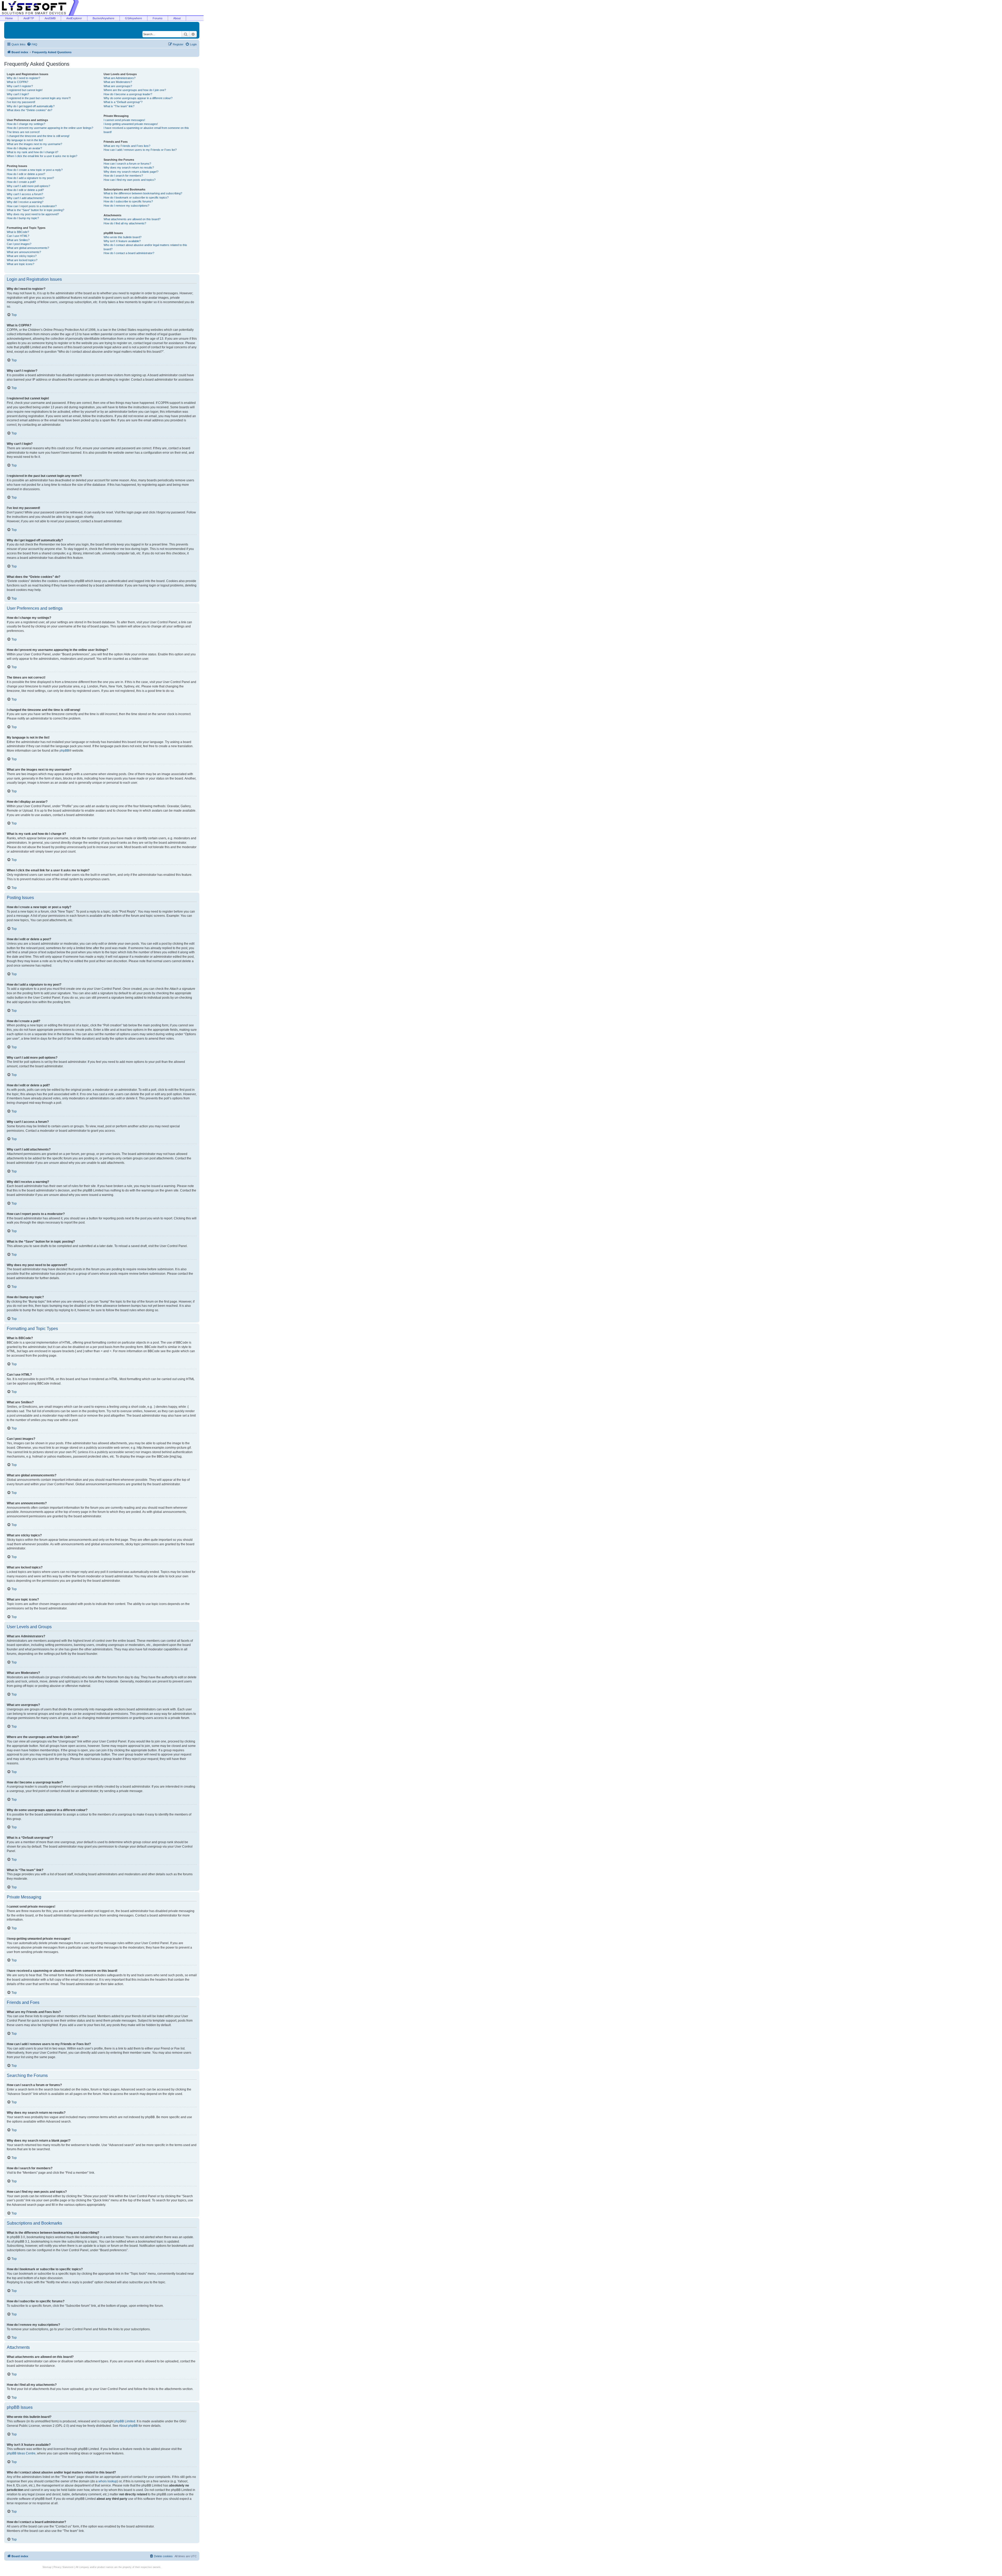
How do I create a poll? (21, 182)
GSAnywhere (133, 18)
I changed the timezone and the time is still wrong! (38, 136)
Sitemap (47, 2567)
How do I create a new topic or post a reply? (35, 170)
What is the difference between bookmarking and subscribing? (143, 193)
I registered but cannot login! (25, 90)
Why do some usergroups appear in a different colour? (138, 98)
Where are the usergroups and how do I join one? (135, 90)
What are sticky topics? (22, 256)
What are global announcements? (28, 248)
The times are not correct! (23, 132)
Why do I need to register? (23, 78)
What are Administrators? (120, 78)
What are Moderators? (118, 82)
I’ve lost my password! (21, 102)
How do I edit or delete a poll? (25, 190)
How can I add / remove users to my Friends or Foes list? (140, 150)
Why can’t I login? (18, 94)
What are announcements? (24, 252)
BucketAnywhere (103, 18)
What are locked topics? (22, 260)
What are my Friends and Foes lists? (127, 146)
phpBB (64, 751)
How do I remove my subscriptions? (126, 206)
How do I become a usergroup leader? (128, 94)
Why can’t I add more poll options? (28, 186)
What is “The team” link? (119, 106)
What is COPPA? (17, 82)
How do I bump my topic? (23, 218)
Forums (158, 18)
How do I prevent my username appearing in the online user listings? (50, 128)
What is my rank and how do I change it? (32, 152)
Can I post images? (19, 244)
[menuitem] (32, 44)
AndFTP (29, 18)
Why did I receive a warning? (25, 202)
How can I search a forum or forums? (127, 164)
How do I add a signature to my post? (30, 178)
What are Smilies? (18, 240)
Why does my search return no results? (129, 167)
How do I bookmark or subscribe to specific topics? (136, 197)
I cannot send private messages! (124, 120)
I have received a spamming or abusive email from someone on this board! (146, 130)
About (177, 18)
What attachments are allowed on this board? (132, 219)
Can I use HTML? (18, 236)
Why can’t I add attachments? (26, 198)
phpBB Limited (125, 2421)
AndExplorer (74, 18)
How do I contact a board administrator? (129, 253)
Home (9, 18)
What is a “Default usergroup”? (123, 102)
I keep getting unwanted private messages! (131, 124)
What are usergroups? (118, 86)
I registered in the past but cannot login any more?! (39, 98)
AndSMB (50, 18)
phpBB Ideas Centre (21, 2453)
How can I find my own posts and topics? (130, 180)
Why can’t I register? (20, 86)
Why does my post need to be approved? (33, 214)
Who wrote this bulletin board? (123, 237)
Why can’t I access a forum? (25, 194)
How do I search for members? (123, 176)
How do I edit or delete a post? (26, 174)
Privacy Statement (64, 2567)
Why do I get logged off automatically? (31, 106)
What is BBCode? (18, 232)
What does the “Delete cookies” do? (29, 110)
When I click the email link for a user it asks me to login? (42, 156)
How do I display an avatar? (24, 148)
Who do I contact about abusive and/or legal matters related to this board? (145, 247)
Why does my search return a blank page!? (131, 172)
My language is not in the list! (25, 140)
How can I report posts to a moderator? (32, 206)
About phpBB (128, 2426)
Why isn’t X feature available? (122, 241)
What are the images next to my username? (34, 144)
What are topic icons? (20, 264)
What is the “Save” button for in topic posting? (35, 210)
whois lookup (108, 2481)
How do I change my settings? (26, 124)
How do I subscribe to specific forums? (128, 201)
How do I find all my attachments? (125, 223)
